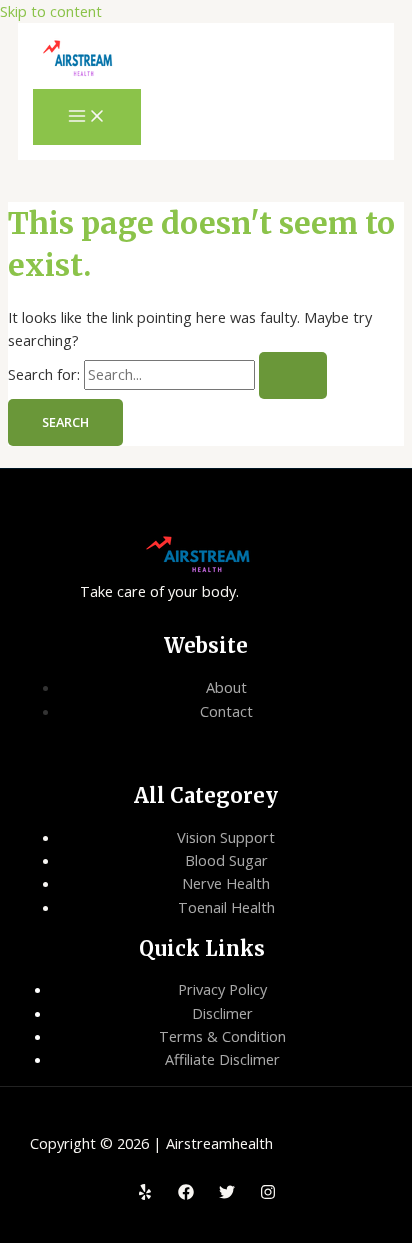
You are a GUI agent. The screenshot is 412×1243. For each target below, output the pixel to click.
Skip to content (51, 11)
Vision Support (226, 837)
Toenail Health (226, 907)
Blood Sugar (226, 860)
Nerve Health (226, 883)
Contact (226, 711)
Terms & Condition (222, 1036)
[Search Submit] (293, 375)
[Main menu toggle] (87, 117)
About (226, 687)
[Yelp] (145, 1194)
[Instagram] (268, 1194)
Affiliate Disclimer (222, 1059)
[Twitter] (227, 1194)
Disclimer (222, 1013)
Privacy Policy (222, 989)
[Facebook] (186, 1194)
